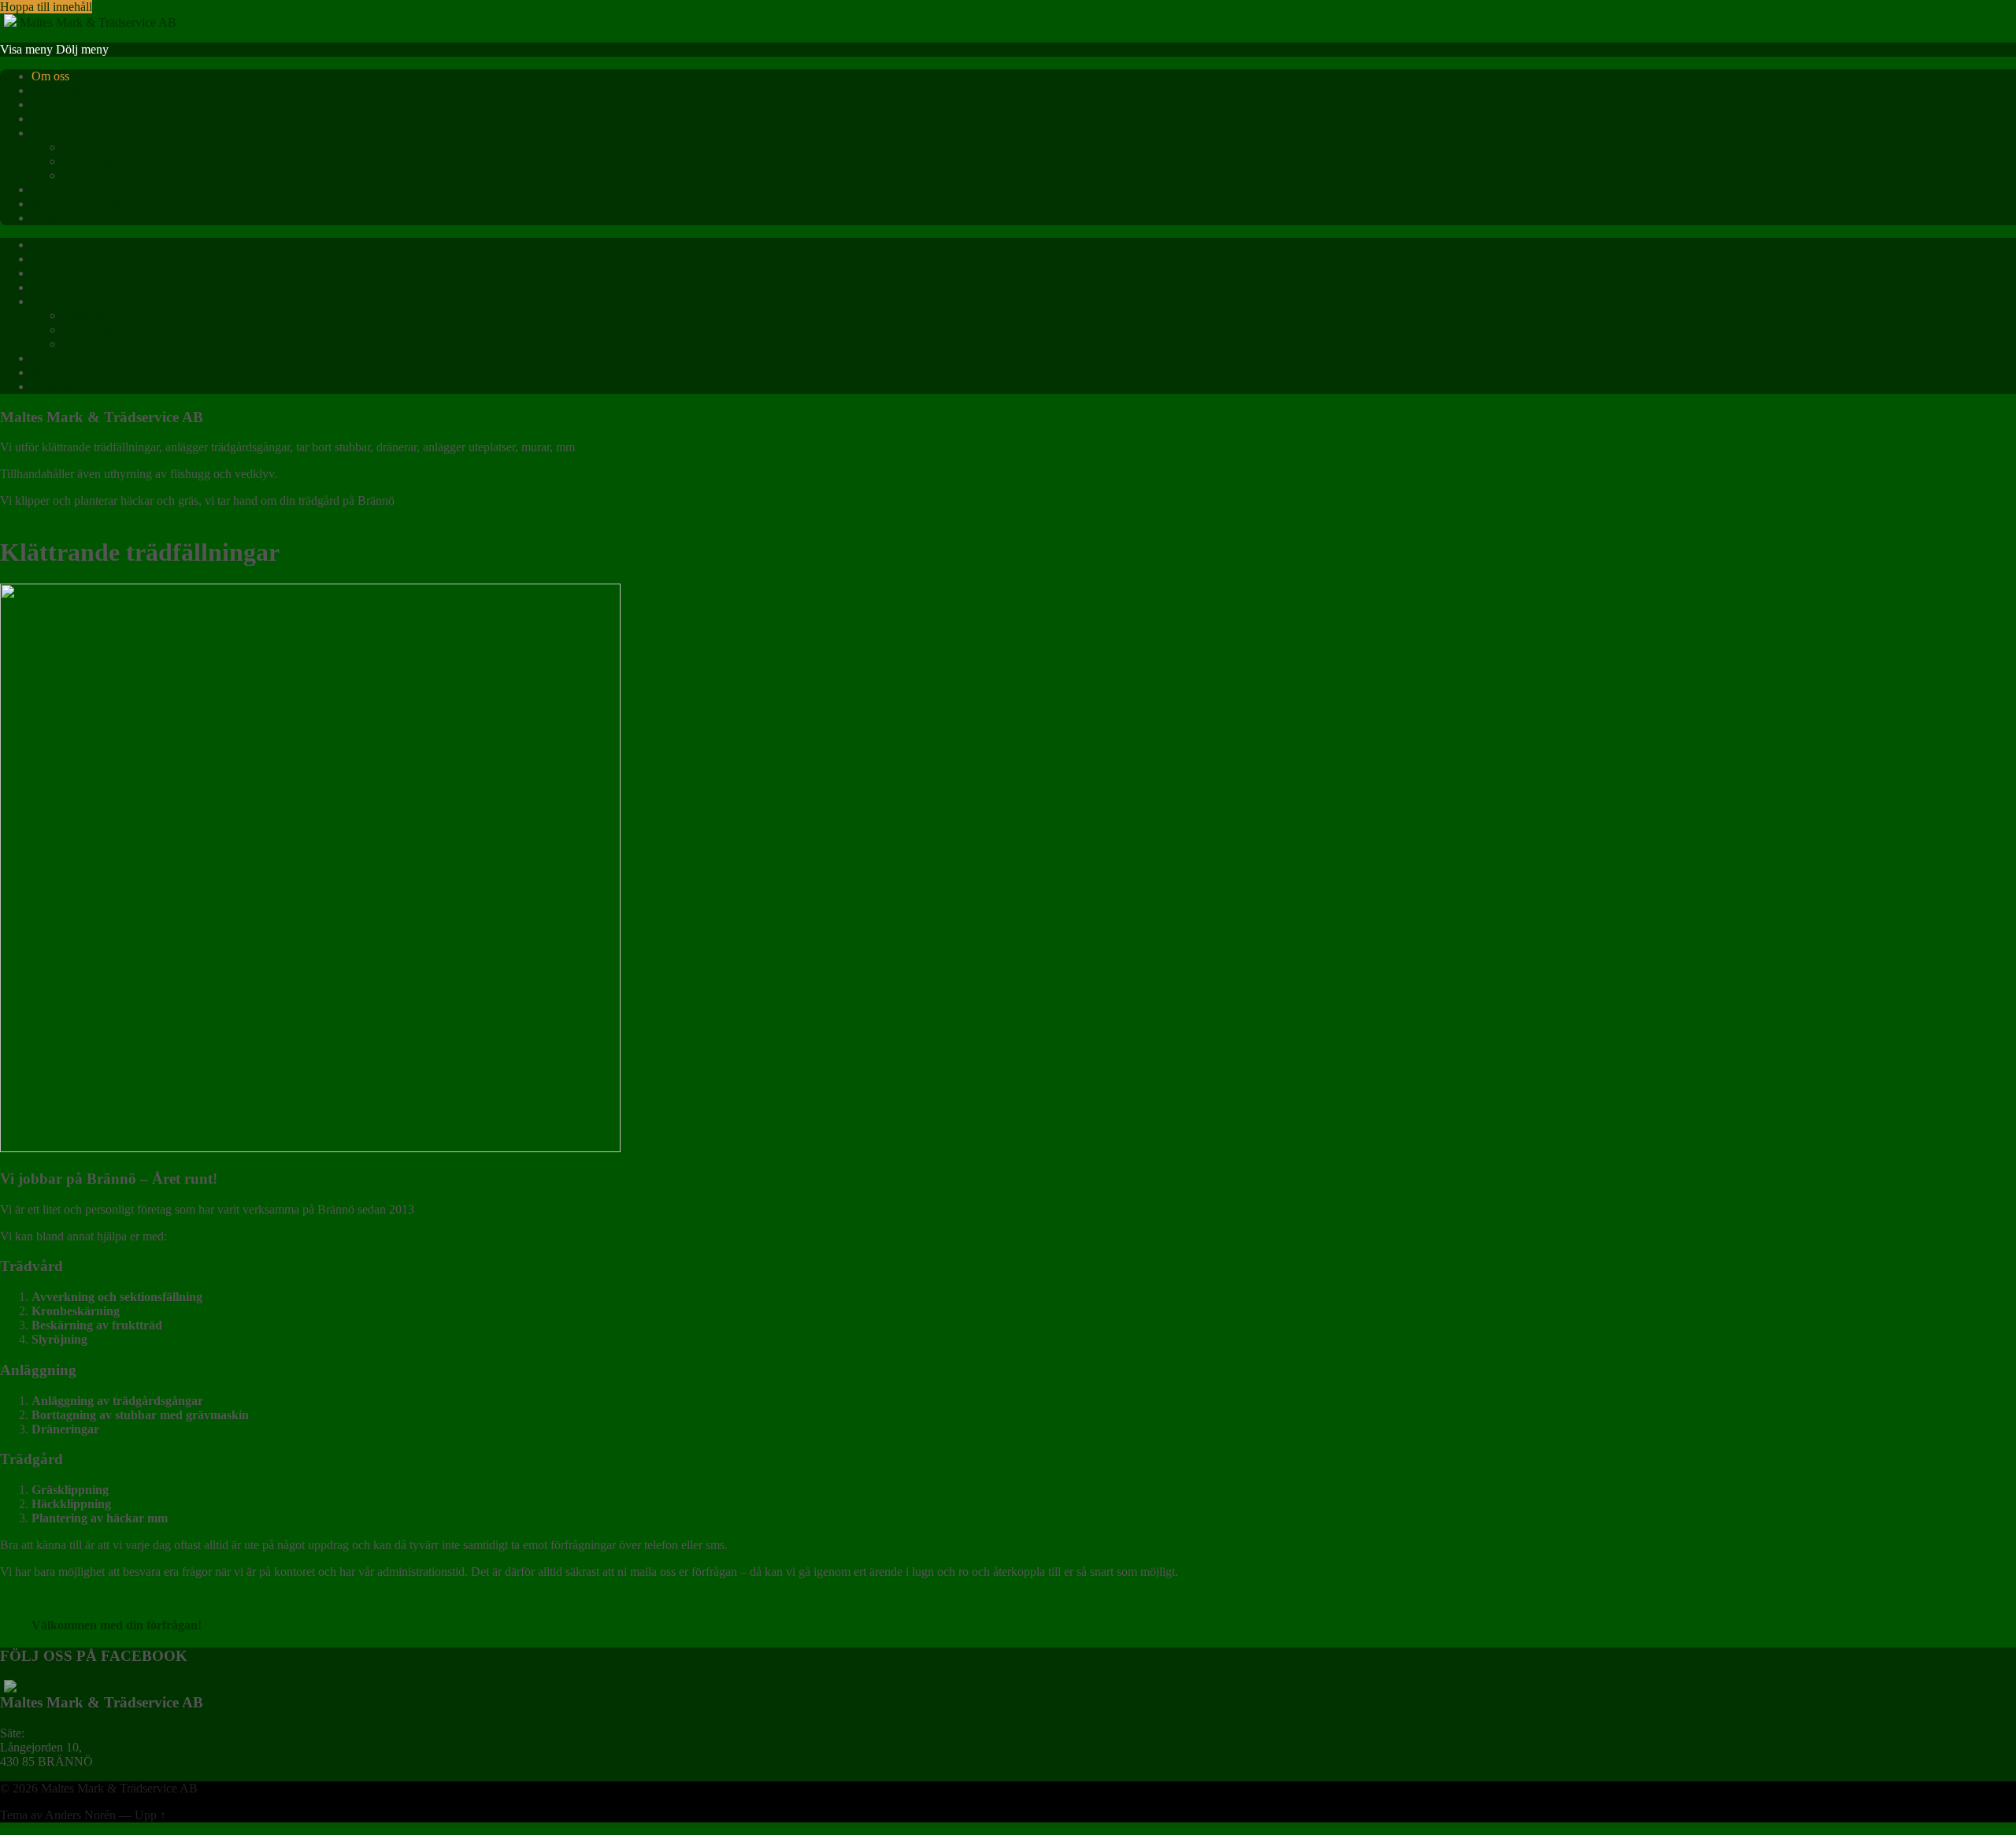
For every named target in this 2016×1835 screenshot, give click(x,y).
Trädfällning (62, 90)
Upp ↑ (150, 1815)
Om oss (50, 76)
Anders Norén (80, 1815)
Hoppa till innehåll (46, 7)
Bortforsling (93, 175)
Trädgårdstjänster (74, 133)
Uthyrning (57, 119)
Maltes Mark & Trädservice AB (119, 1788)
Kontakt (52, 218)
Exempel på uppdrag (83, 189)
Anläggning (61, 104)
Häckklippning (100, 161)
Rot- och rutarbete (76, 204)
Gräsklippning (98, 147)
